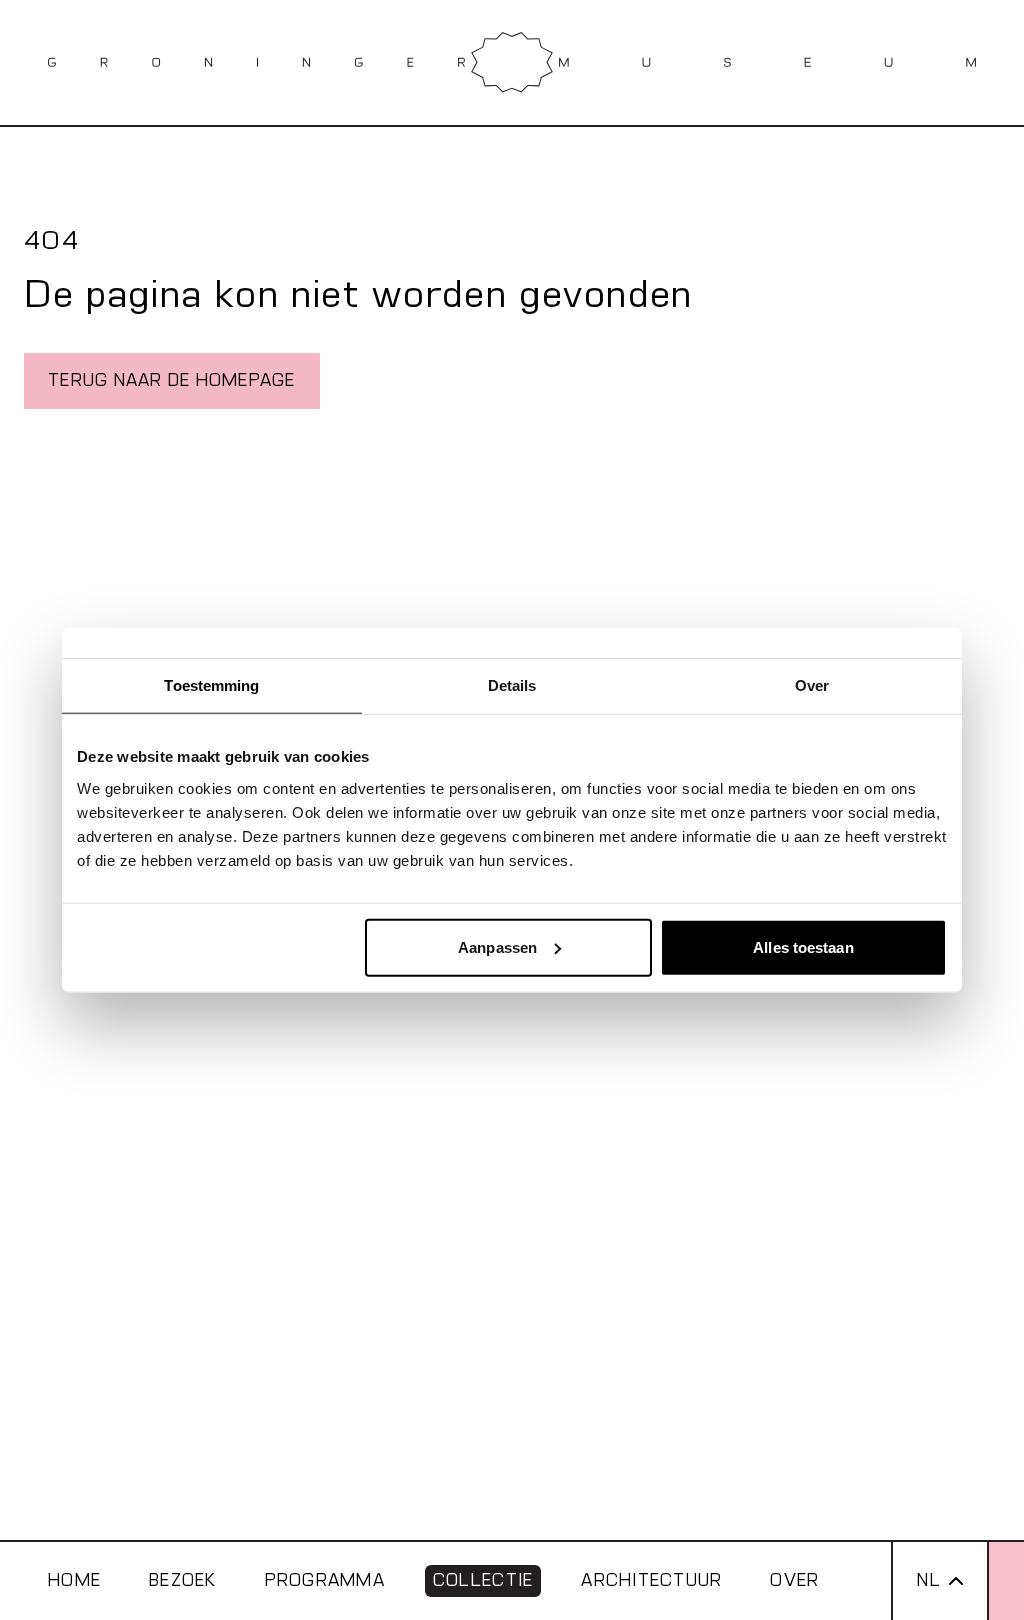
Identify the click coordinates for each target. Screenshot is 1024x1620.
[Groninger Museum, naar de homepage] (512, 62)
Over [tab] (812, 685)
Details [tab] (512, 685)
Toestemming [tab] (211, 685)
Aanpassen (497, 946)
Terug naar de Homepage (172, 380)
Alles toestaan (803, 946)
